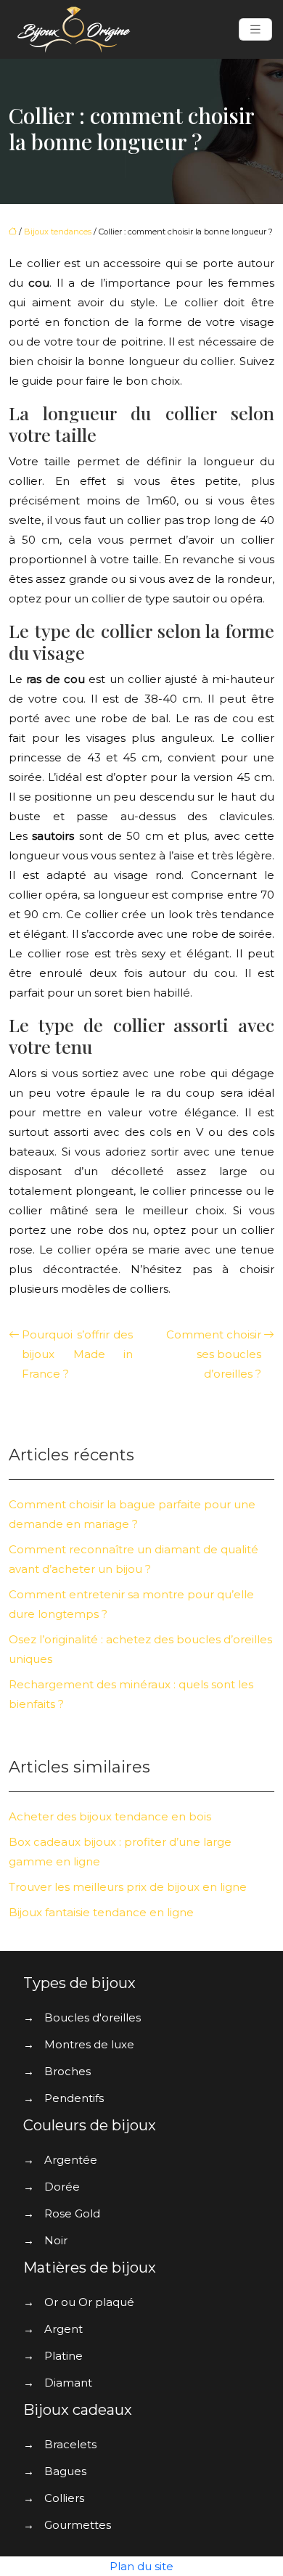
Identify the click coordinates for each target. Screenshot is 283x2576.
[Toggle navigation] (255, 29)
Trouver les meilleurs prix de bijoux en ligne (128, 1887)
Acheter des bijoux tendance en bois (110, 1816)
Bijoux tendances (58, 232)
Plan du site (141, 2566)
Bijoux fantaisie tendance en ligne (101, 1912)
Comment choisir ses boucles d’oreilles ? (214, 1354)
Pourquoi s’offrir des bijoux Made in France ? (77, 1354)
